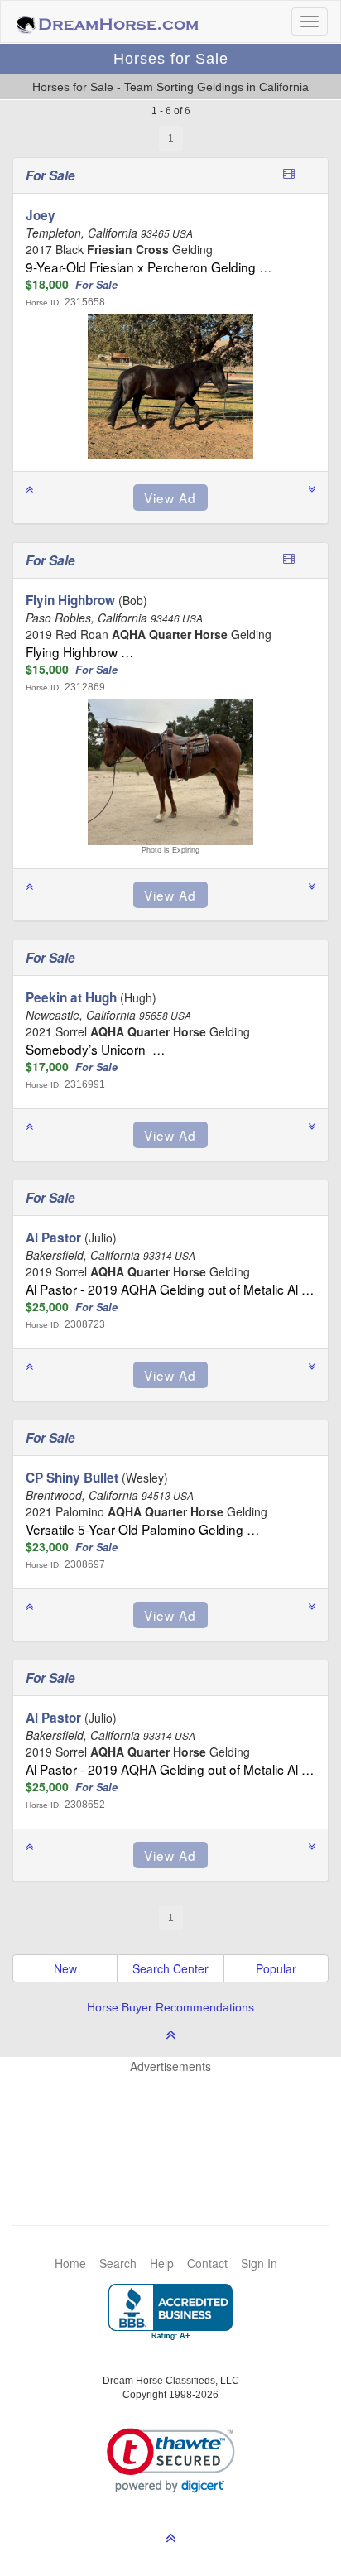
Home (70, 2263)
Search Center (170, 1968)
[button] (171, 2461)
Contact (207, 2263)
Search (118, 2263)
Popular (276, 1968)
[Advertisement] (179, 2124)
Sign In (259, 2263)
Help (162, 2263)
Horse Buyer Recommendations (170, 2007)
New (65, 1968)
